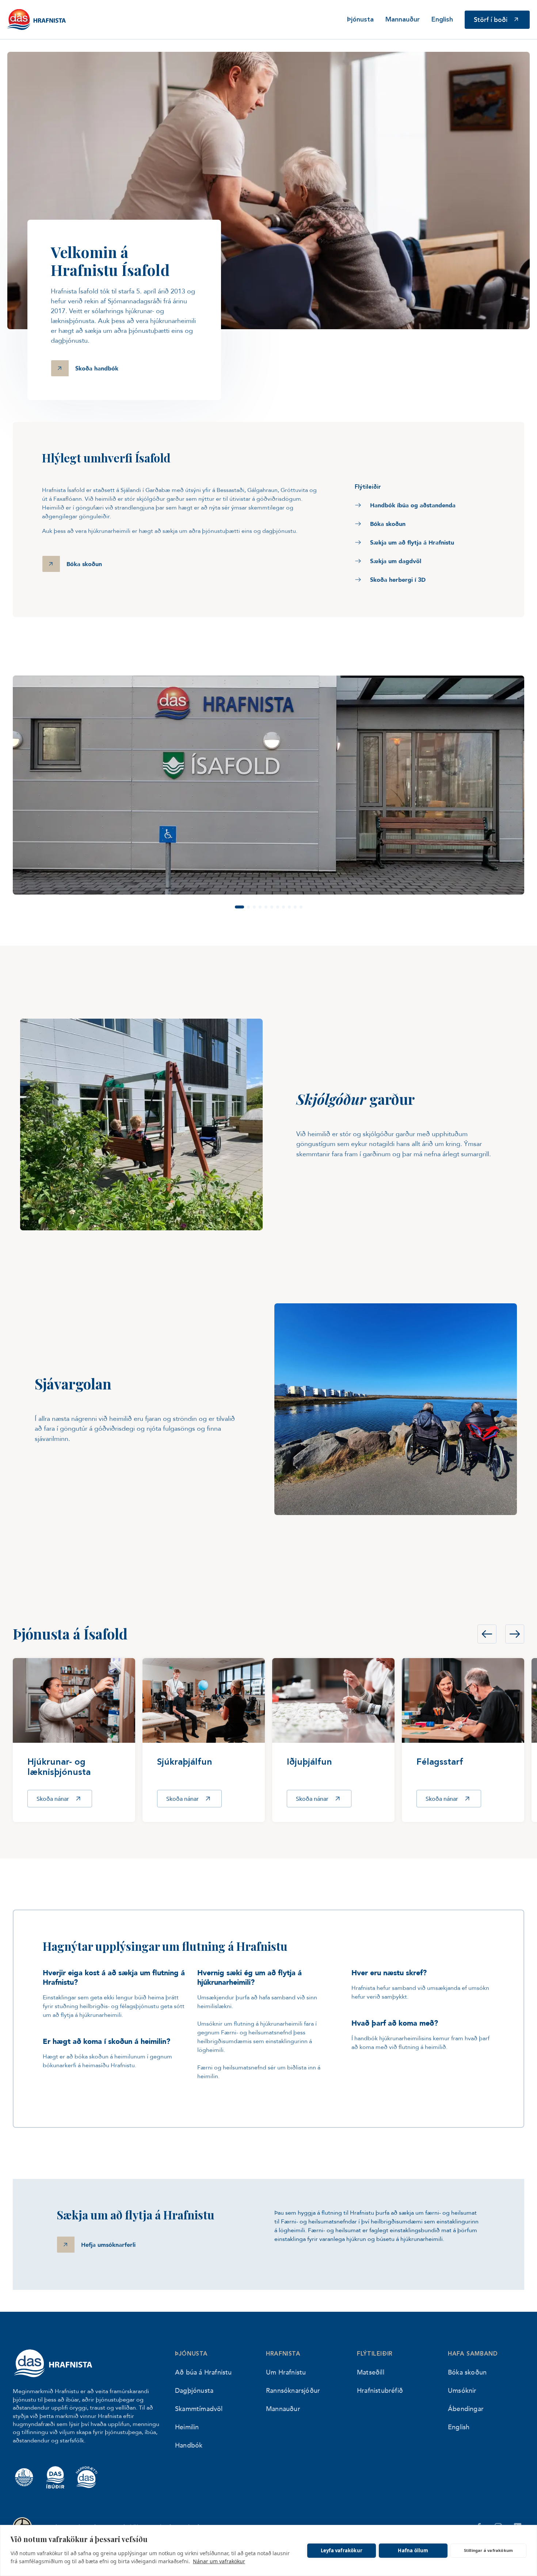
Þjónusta (360, 20)
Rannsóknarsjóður (293, 2390)
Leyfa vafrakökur (342, 2550)
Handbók (189, 2445)
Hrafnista (283, 2354)
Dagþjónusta (194, 2390)
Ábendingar (466, 2408)
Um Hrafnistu (286, 2372)
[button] (239, 907)
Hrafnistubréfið (380, 2390)
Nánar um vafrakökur (219, 2561)
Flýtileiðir (375, 2354)
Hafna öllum (413, 2550)
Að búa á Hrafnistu (203, 2372)
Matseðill (371, 2372)
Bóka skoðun (467, 2372)
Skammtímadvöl (199, 2408)
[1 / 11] (268, 785)
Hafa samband (473, 2354)
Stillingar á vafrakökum (489, 2550)
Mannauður (403, 20)
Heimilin (187, 2427)
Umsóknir (462, 2390)
